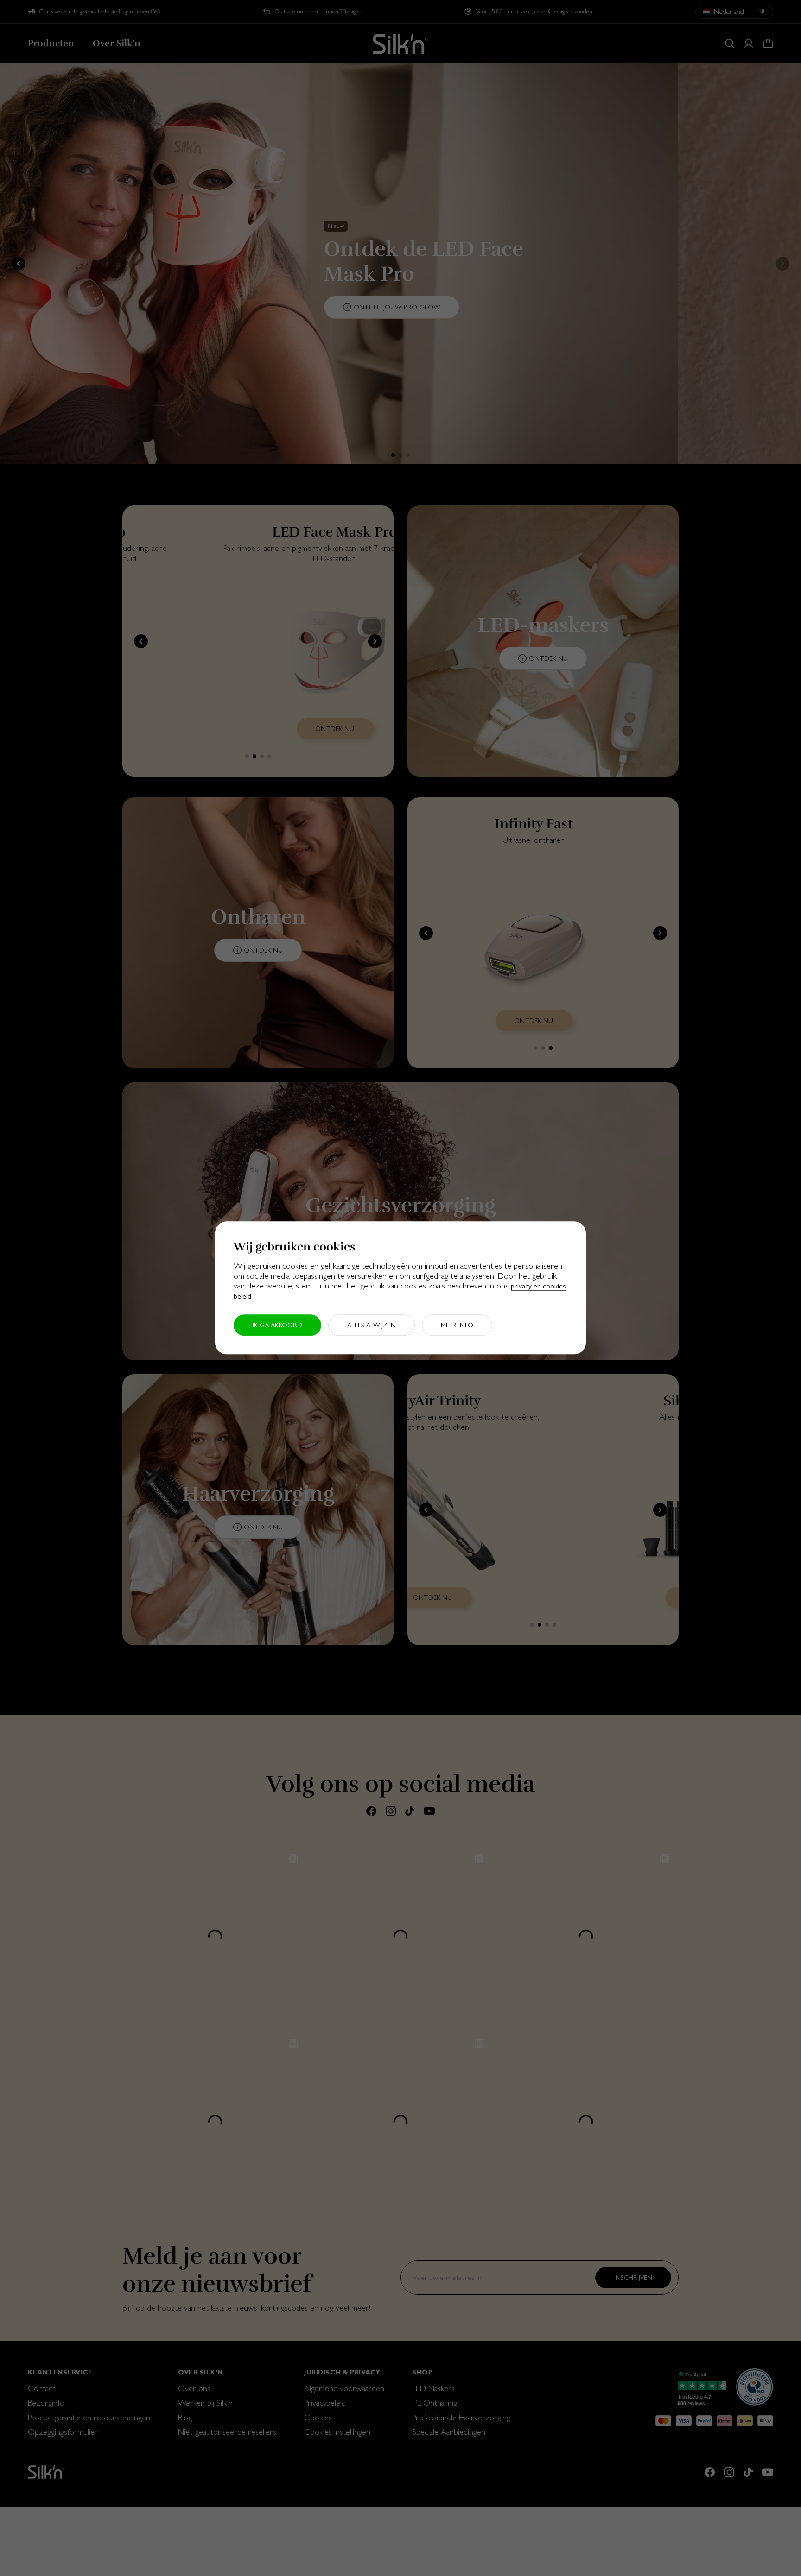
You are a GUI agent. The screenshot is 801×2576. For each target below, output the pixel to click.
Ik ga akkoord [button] (277, 1326)
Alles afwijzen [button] (372, 1326)
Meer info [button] (457, 1326)
